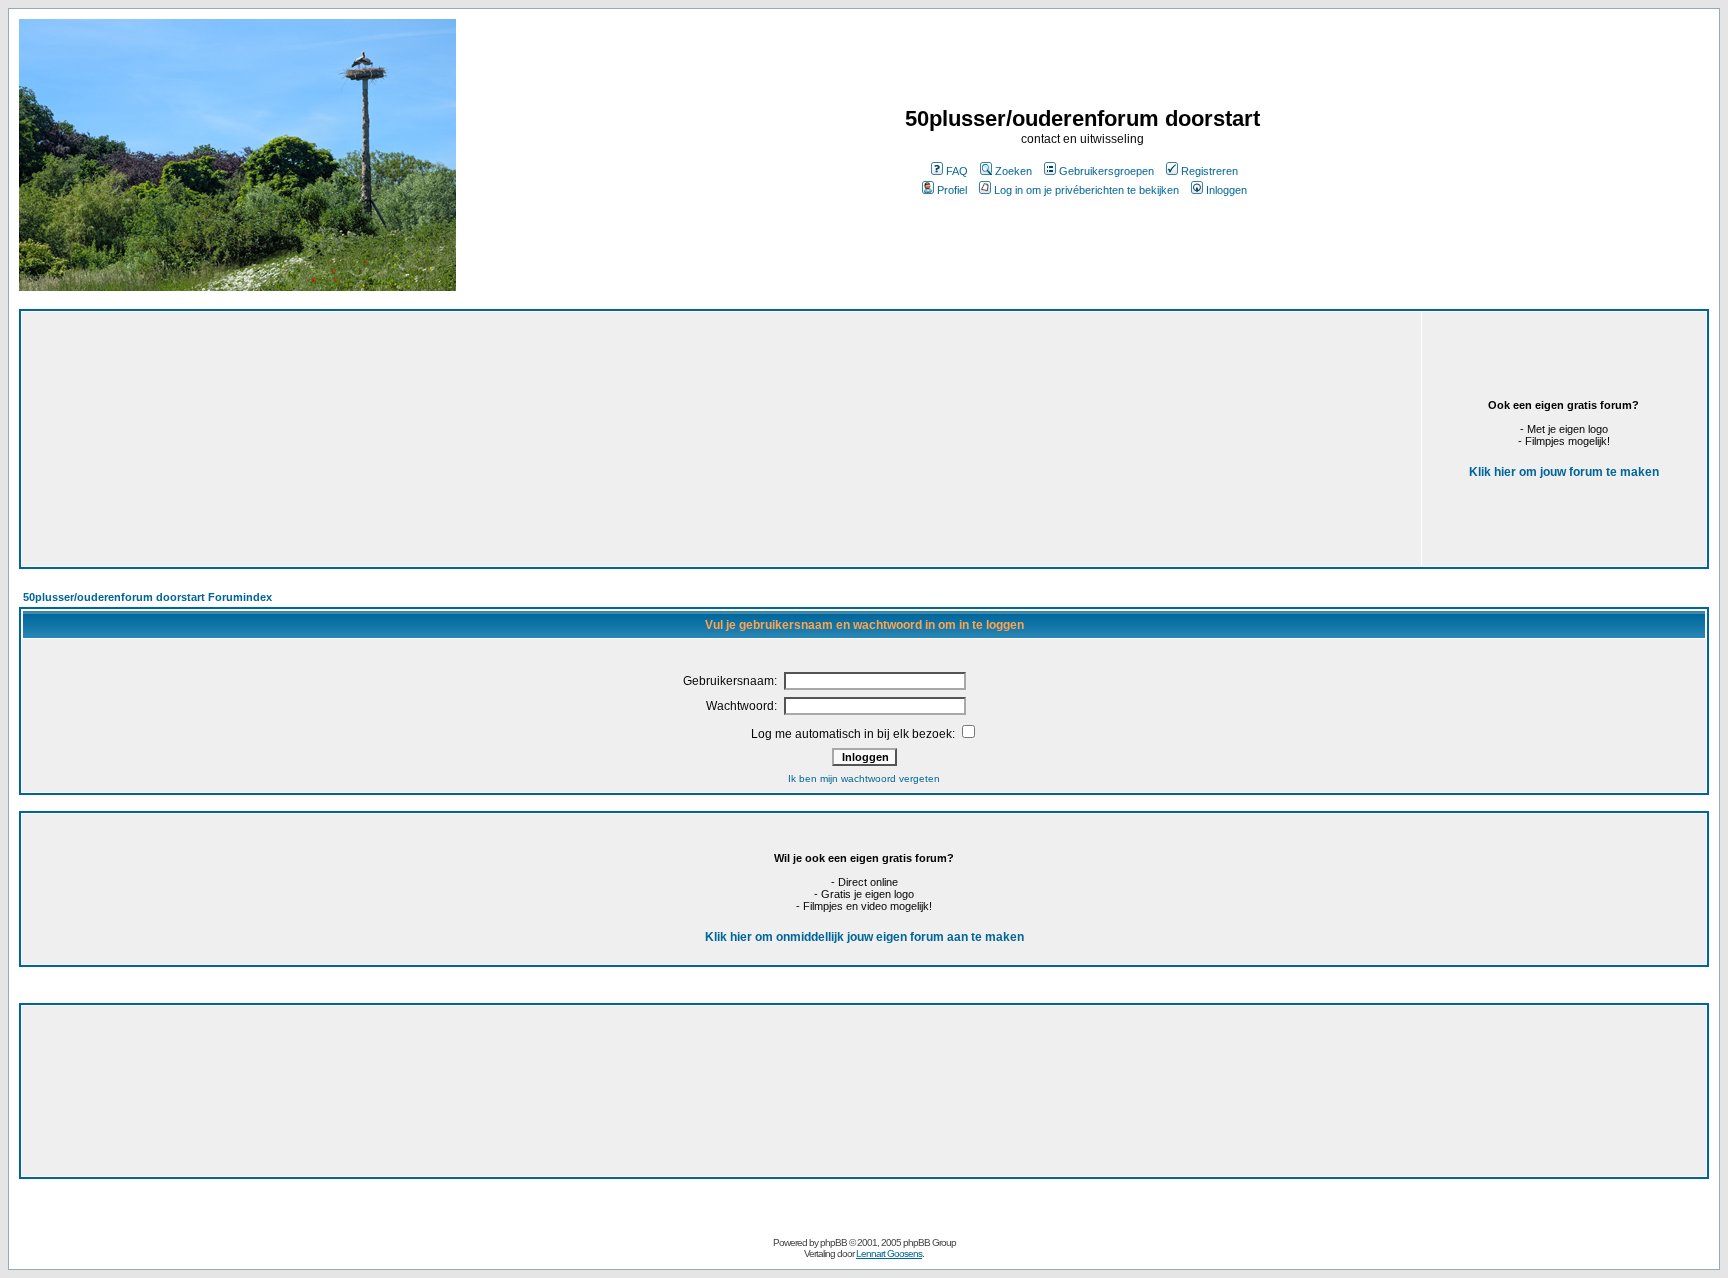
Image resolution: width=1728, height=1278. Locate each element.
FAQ (957, 171)
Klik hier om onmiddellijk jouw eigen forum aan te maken (864, 937)
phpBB (833, 1242)
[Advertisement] (499, 431)
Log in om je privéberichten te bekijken (1086, 190)
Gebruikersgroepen (1106, 171)
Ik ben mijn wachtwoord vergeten (864, 778)
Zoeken (1013, 171)
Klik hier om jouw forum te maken (1564, 472)
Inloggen (1226, 190)
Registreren (1209, 171)
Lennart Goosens (889, 1253)
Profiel (952, 190)
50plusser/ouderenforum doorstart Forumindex (147, 597)
